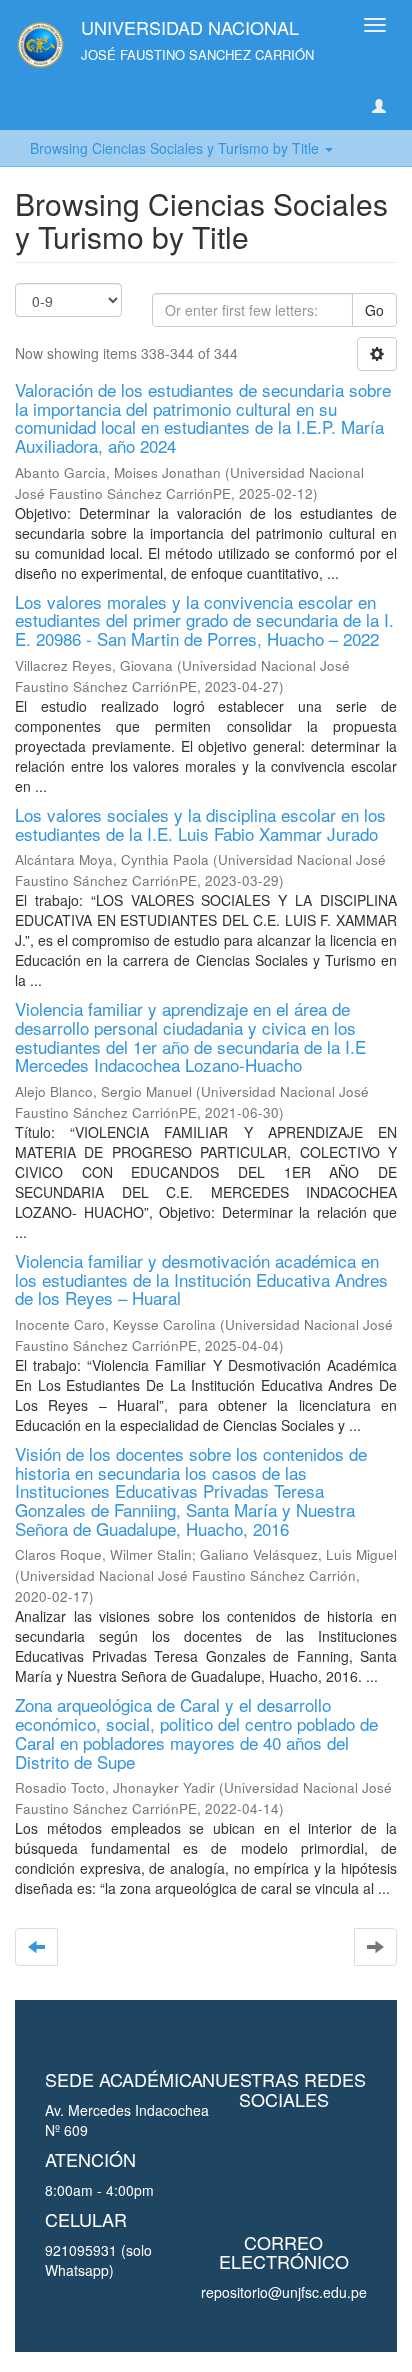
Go (374, 310)
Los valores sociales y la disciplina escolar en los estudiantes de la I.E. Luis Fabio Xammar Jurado (200, 824)
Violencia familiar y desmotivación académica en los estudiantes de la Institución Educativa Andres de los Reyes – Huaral (201, 1279)
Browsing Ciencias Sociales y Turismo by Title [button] (176, 148)
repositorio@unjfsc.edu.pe (284, 2292)
